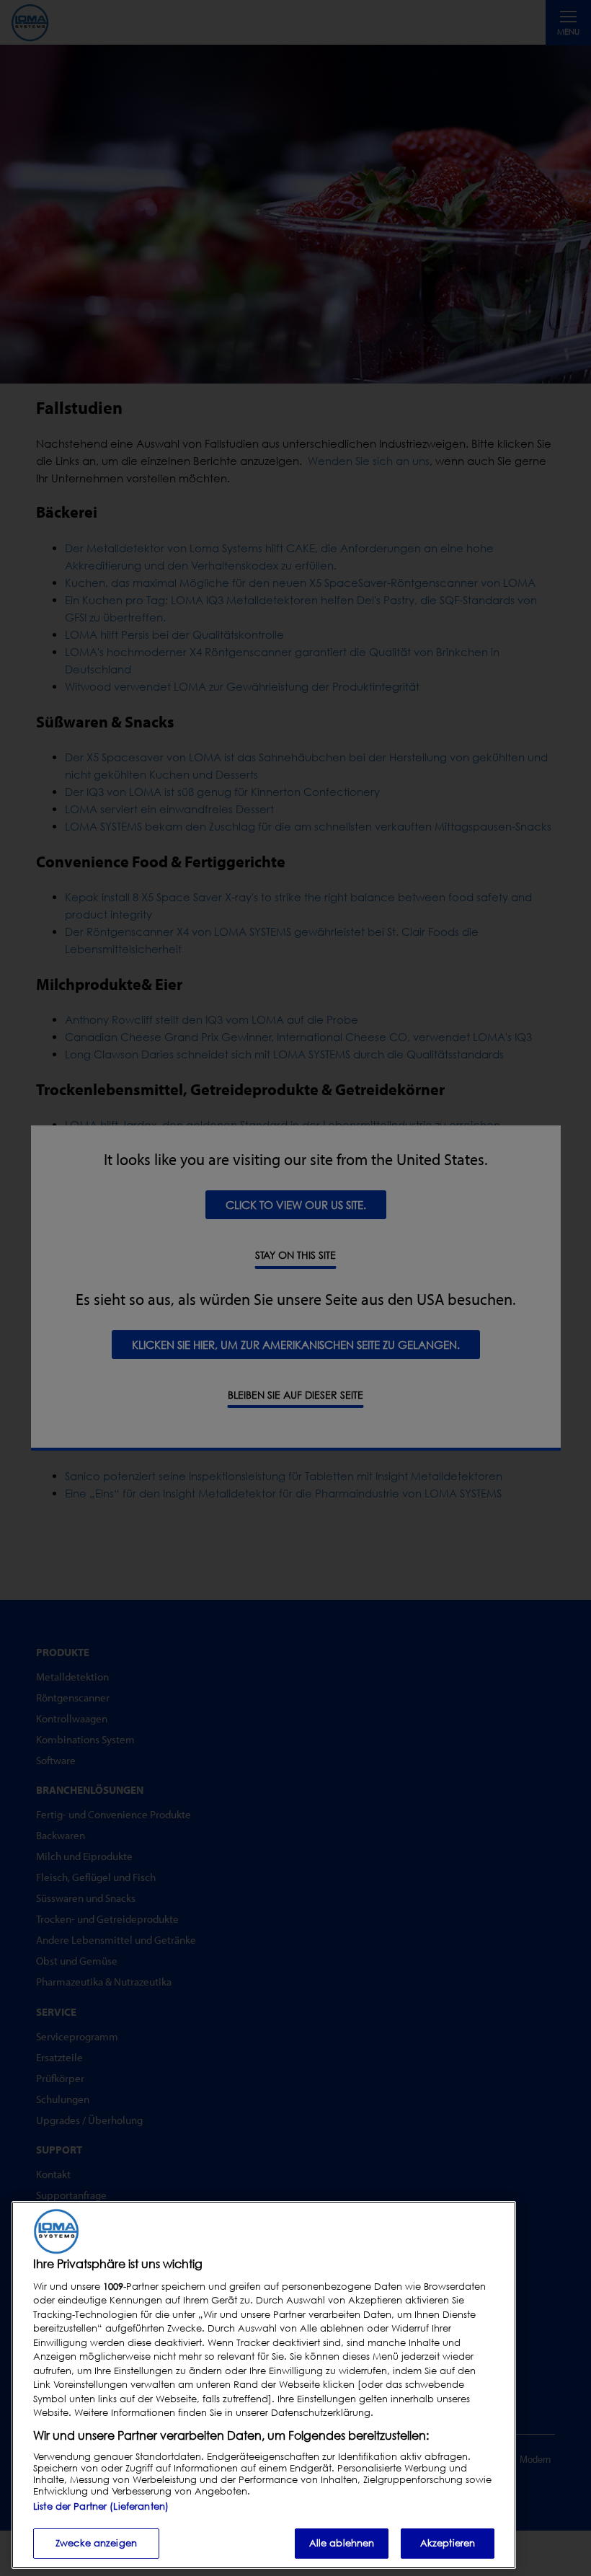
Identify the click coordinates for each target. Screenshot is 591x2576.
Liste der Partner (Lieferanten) (101, 2506)
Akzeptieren (448, 2543)
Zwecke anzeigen (96, 2543)
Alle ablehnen (342, 2543)
